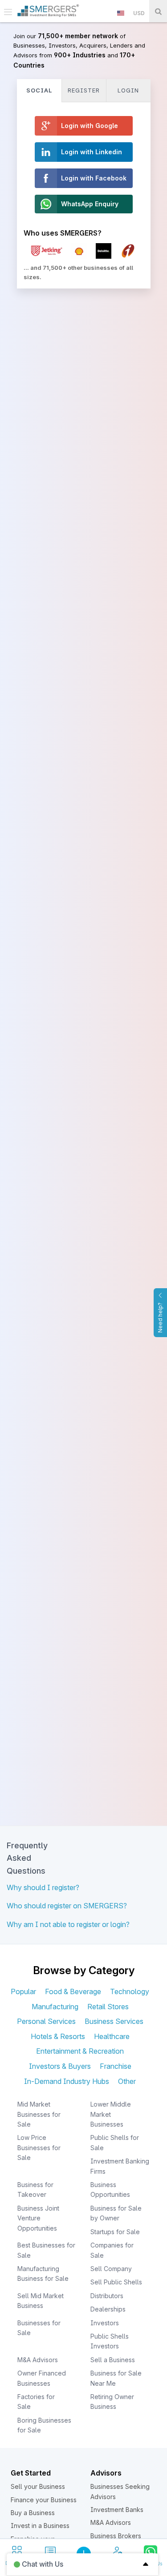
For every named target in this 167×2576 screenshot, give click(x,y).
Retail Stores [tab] (108, 2007)
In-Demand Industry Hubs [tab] (67, 2081)
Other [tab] (127, 2081)
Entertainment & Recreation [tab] (80, 2051)
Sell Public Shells (116, 2282)
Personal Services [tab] (46, 2021)
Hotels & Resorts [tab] (58, 2036)
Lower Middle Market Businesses (111, 2114)
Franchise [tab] (116, 2066)
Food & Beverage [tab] (73, 1991)
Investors (105, 2323)
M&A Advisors (38, 2360)
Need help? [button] (160, 1318)
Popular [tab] (23, 1991)
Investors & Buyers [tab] (60, 2066)
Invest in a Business (40, 2526)
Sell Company (111, 2269)
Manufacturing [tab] (55, 2007)
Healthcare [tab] (112, 2036)
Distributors (107, 2296)
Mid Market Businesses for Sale (39, 2114)
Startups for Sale (115, 2232)
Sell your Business (38, 2486)
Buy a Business (33, 2513)
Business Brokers (116, 2536)
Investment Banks (117, 2510)
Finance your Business (44, 2500)
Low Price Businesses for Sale (39, 2147)
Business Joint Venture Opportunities (38, 2218)
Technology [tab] (130, 1991)
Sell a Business (113, 2360)
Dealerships (108, 2309)
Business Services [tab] (114, 2021)
